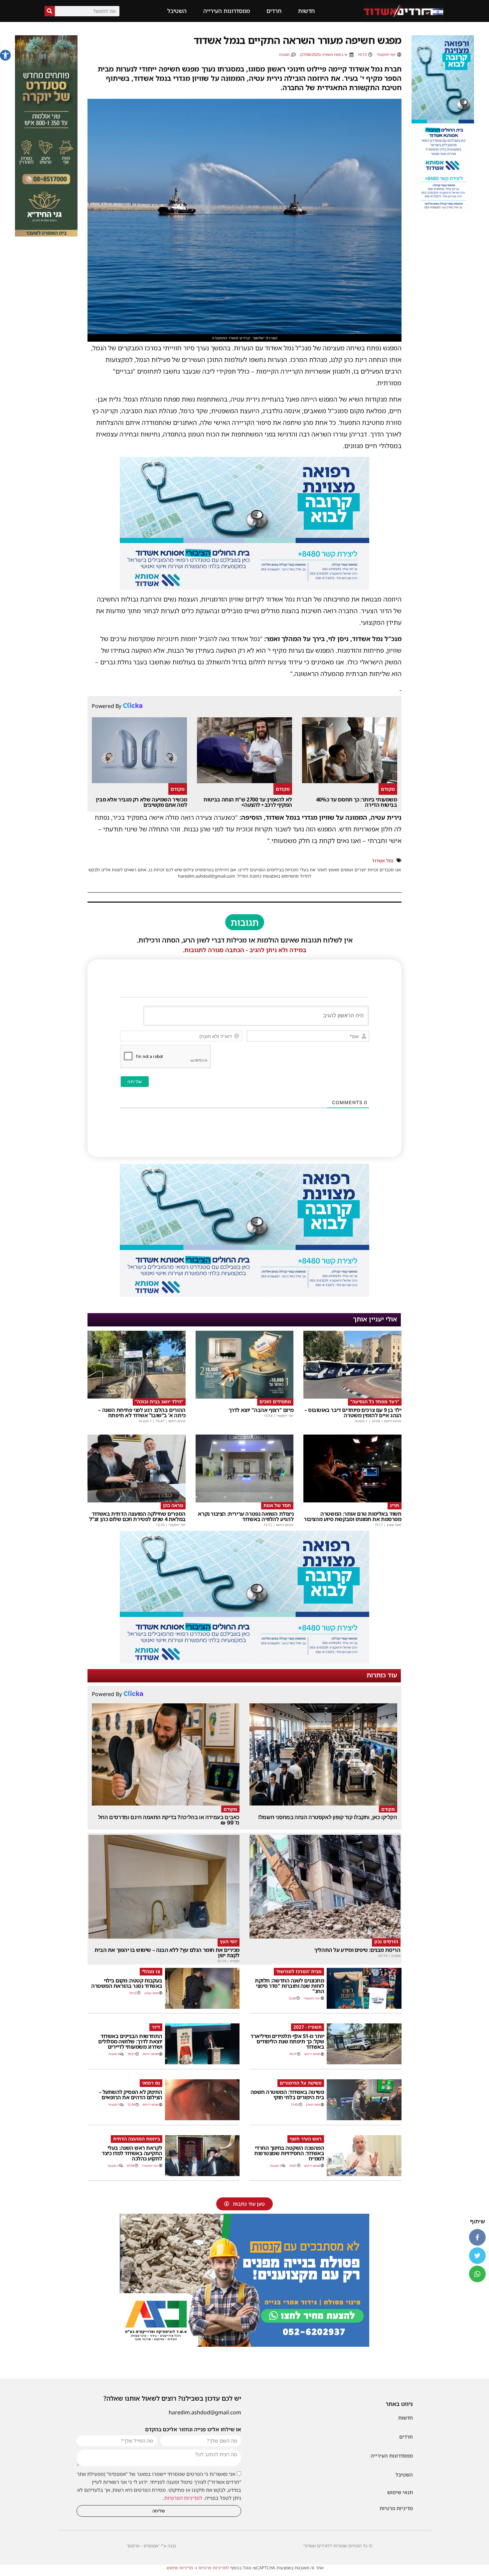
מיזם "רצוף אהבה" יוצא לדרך (261, 1410)
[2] (244, 588)
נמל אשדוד (383, 860)
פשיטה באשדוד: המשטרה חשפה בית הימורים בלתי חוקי (287, 2095)
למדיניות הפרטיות (183, 2498)
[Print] (244, 2345)
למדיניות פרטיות (214, 2568)
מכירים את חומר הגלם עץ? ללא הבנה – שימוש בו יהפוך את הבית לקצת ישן (167, 1953)
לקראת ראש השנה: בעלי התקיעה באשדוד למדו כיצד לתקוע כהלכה (132, 2153)
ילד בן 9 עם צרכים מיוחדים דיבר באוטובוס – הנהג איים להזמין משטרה (353, 1413)
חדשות (306, 11)
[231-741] (46, 235)
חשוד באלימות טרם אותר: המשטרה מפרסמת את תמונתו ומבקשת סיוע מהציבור (353, 1516)
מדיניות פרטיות (396, 2508)
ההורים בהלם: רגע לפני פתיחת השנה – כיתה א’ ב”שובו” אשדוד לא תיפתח (142, 1413)
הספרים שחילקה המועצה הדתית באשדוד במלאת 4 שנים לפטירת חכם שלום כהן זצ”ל (137, 1516)
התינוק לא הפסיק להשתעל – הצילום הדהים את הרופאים (131, 2095)
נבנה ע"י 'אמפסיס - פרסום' (151, 2546)
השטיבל (177, 11)
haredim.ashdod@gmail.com (205, 2412)
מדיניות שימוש (180, 2568)
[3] (443, 211)
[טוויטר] (477, 2256)
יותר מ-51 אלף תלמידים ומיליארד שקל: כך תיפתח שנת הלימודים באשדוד (287, 2041)
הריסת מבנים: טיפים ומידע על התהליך (357, 1950)
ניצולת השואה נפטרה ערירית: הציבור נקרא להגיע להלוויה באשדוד (246, 1516)
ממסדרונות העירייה (227, 11)
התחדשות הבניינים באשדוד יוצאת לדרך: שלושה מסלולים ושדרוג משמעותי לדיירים (130, 2041)
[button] (5, 55)
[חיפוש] (50, 11)
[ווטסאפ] (477, 2274)
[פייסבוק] (477, 2237)
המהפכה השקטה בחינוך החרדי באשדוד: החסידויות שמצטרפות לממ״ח (289, 2153)
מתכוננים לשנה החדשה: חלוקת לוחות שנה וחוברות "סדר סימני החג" (289, 1986)
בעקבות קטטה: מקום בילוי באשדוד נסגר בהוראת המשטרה (127, 1983)
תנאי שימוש (400, 2492)
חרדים (274, 11)
